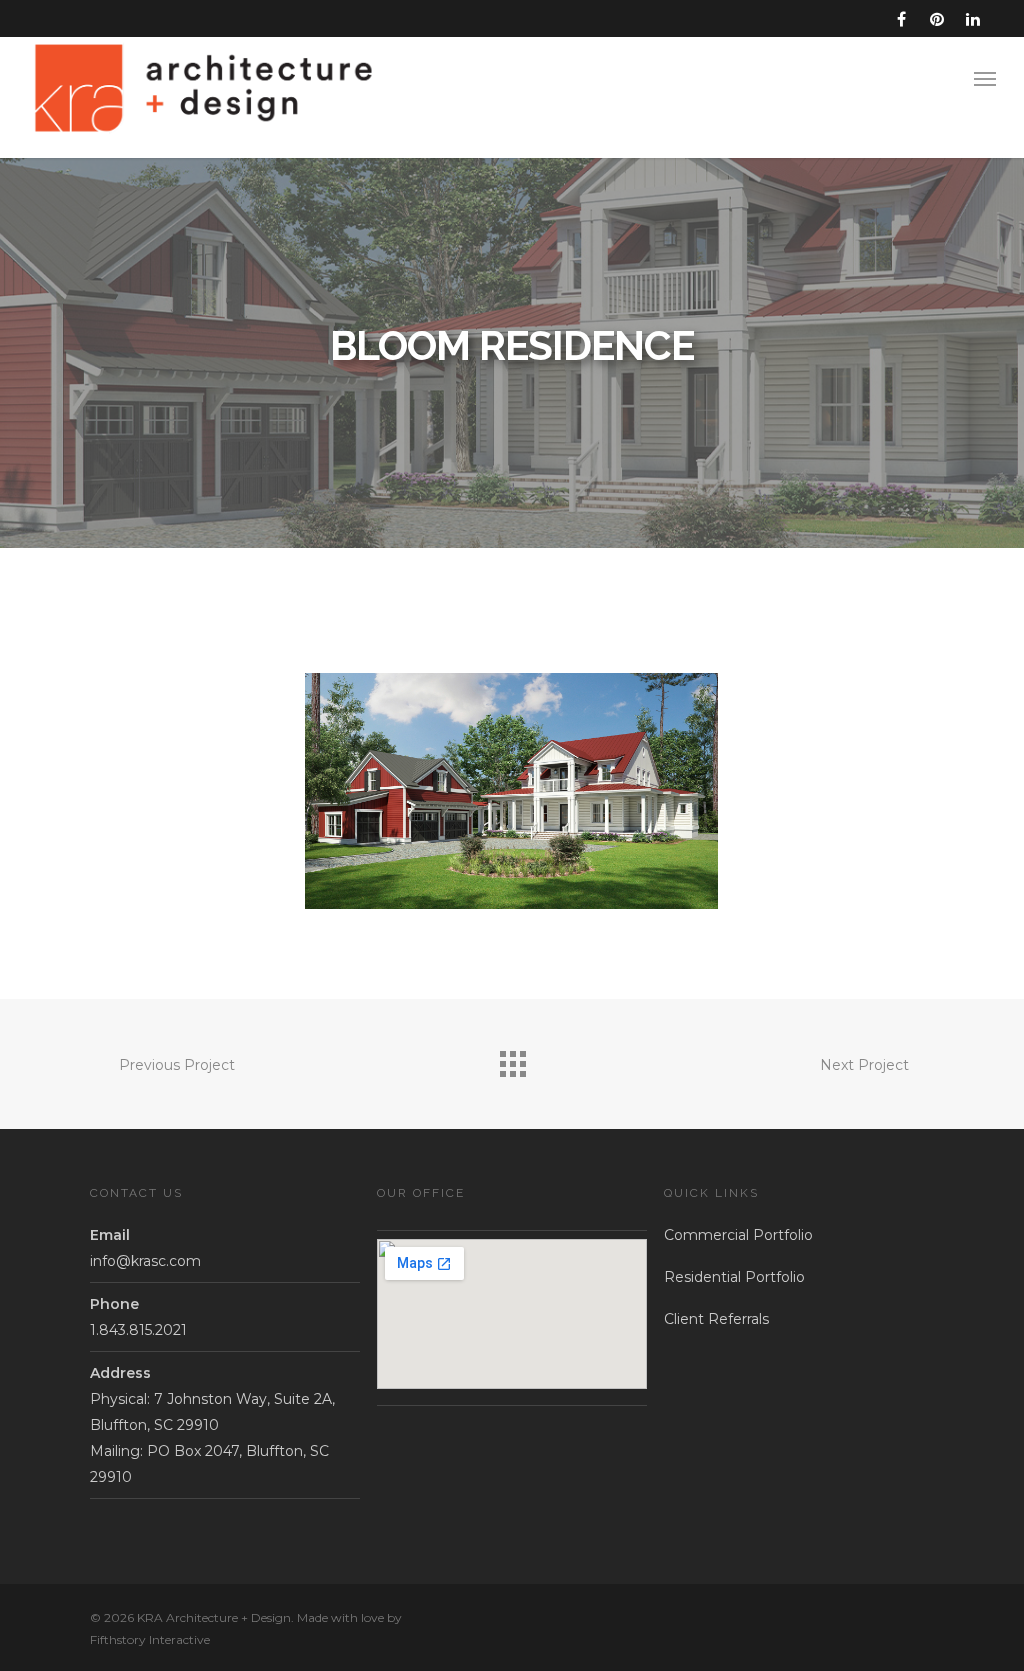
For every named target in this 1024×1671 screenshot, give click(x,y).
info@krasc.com (145, 1261)
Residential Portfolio (734, 1277)
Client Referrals (716, 1319)
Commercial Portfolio (738, 1235)
